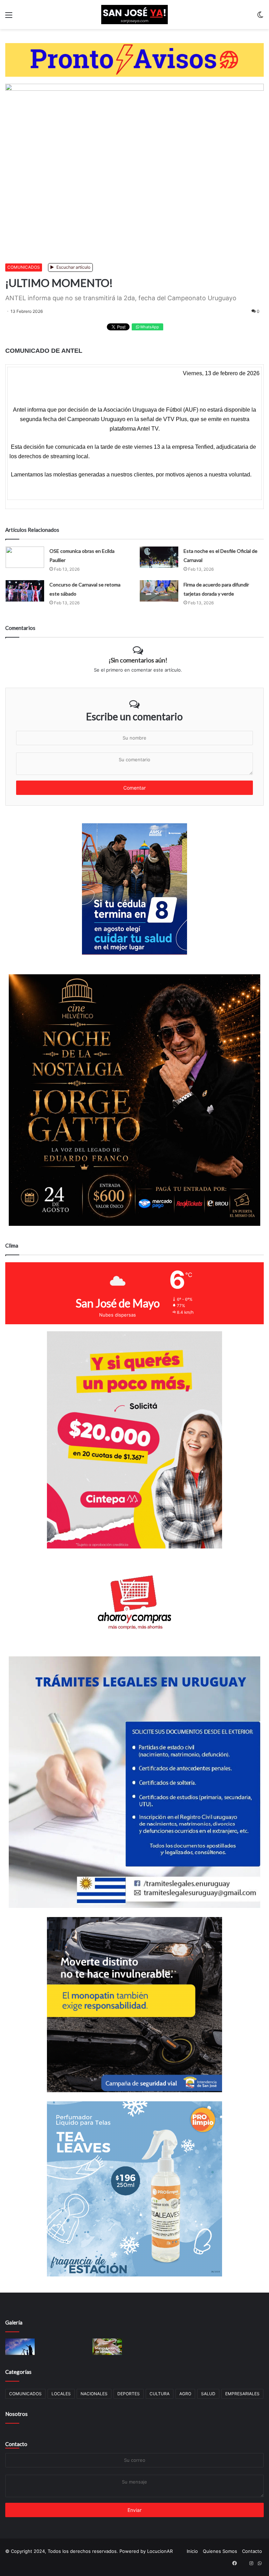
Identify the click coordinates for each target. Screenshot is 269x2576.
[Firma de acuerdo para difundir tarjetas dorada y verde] (159, 591)
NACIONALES (94, 2394)
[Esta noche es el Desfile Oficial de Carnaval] (159, 557)
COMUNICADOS (24, 267)
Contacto (16, 2444)
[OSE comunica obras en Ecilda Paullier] (25, 557)
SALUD (208, 2394)
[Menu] (9, 17)
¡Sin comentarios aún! (138, 660)
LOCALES (61, 2394)
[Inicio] (134, 15)
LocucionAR (160, 2551)
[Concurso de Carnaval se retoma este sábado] (25, 591)
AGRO (185, 2394)
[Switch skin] (260, 17)
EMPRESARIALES (242, 2394)
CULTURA (160, 2394)
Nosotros (16, 2414)
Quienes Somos (220, 2551)
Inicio (192, 2551)
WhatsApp (149, 327)
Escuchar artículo (73, 267)
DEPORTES (129, 2394)
